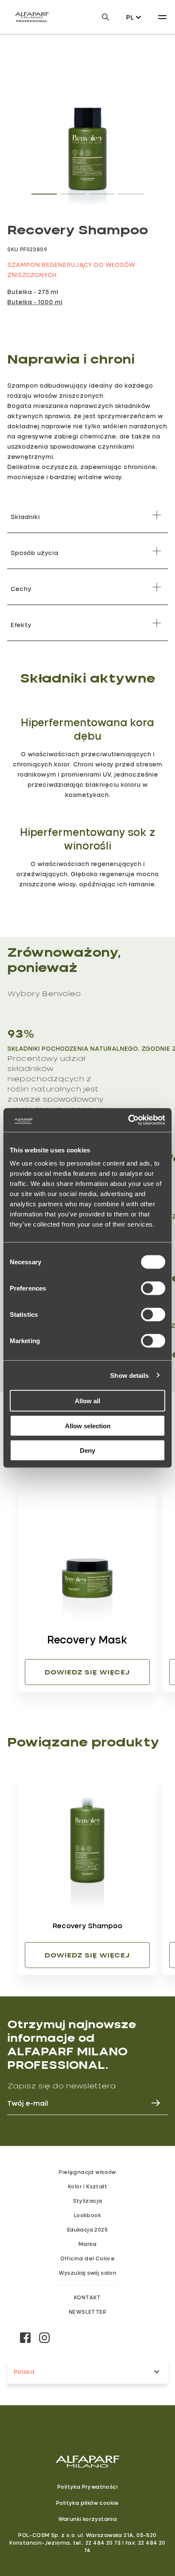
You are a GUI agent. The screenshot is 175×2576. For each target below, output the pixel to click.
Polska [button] (24, 2372)
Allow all (87, 1401)
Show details (129, 1375)
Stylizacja (88, 2201)
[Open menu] (162, 17)
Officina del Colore (88, 2258)
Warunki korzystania (88, 2519)
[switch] (153, 1288)
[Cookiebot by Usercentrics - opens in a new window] (128, 1120)
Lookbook (87, 2215)
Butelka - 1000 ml (35, 302)
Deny (87, 1450)
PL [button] (130, 17)
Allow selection (88, 1425)
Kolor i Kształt (87, 2186)
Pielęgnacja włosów (87, 2172)
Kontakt (87, 2297)
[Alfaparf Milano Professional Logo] (32, 17)
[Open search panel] (100, 17)
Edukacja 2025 (87, 2229)
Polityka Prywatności (87, 2487)
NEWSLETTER (87, 2312)
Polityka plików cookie (87, 2503)
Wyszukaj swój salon (88, 2273)
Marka (87, 2244)
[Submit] (152, 2103)
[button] (44, 192)
